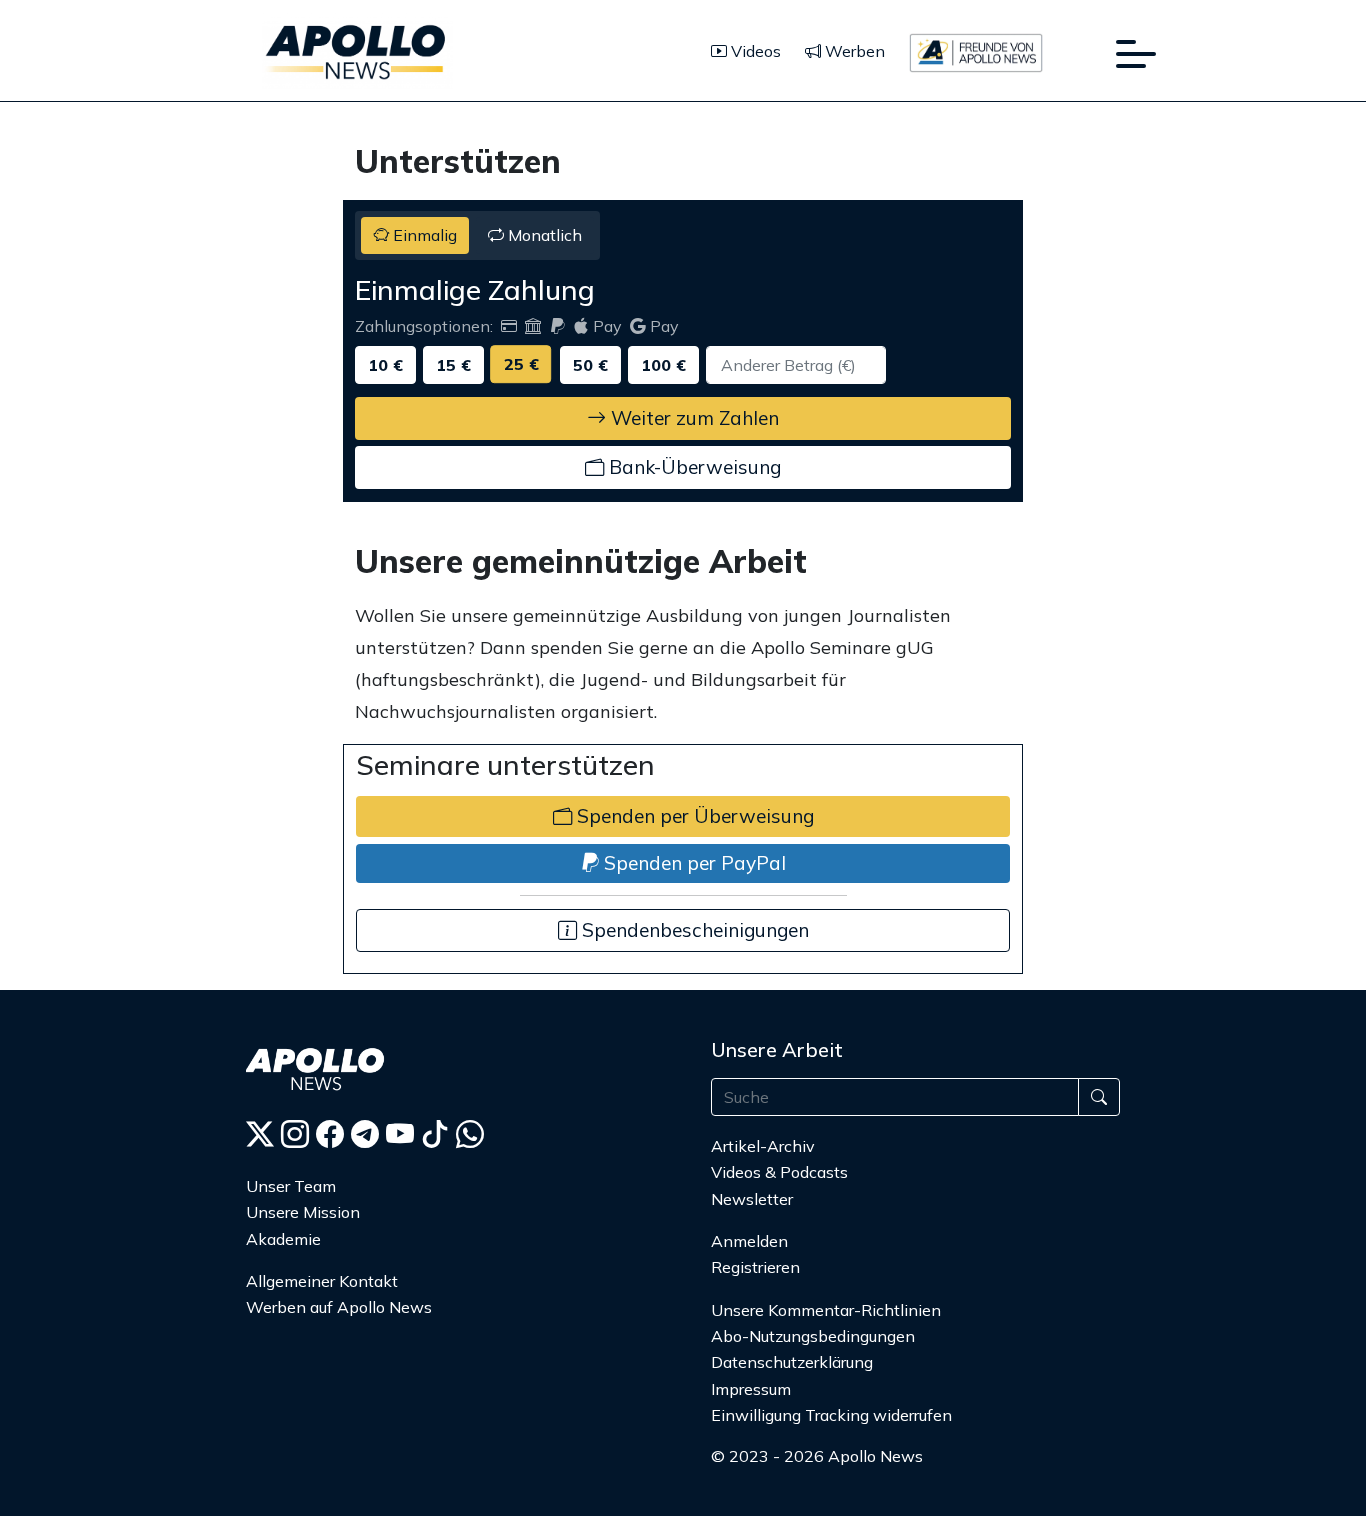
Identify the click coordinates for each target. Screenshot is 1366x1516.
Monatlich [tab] (543, 235)
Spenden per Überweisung (693, 816)
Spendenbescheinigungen (693, 930)
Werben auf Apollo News (339, 1307)
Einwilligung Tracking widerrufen (831, 1415)
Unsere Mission (303, 1212)
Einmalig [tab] (423, 235)
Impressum (751, 1389)
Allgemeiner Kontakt (322, 1281)
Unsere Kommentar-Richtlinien (826, 1310)
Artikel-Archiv (763, 1146)
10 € (385, 365)
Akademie (283, 1239)
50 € (590, 365)
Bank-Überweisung (692, 467)
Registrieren (755, 1267)
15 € (453, 365)
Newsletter (752, 1199)
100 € (663, 365)
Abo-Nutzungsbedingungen (813, 1336)
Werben (853, 51)
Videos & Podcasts (779, 1172)
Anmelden (751, 1241)
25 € (521, 364)
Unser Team (291, 1186)
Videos (754, 51)
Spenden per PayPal (692, 863)
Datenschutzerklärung (792, 1362)
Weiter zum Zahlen (692, 418)
